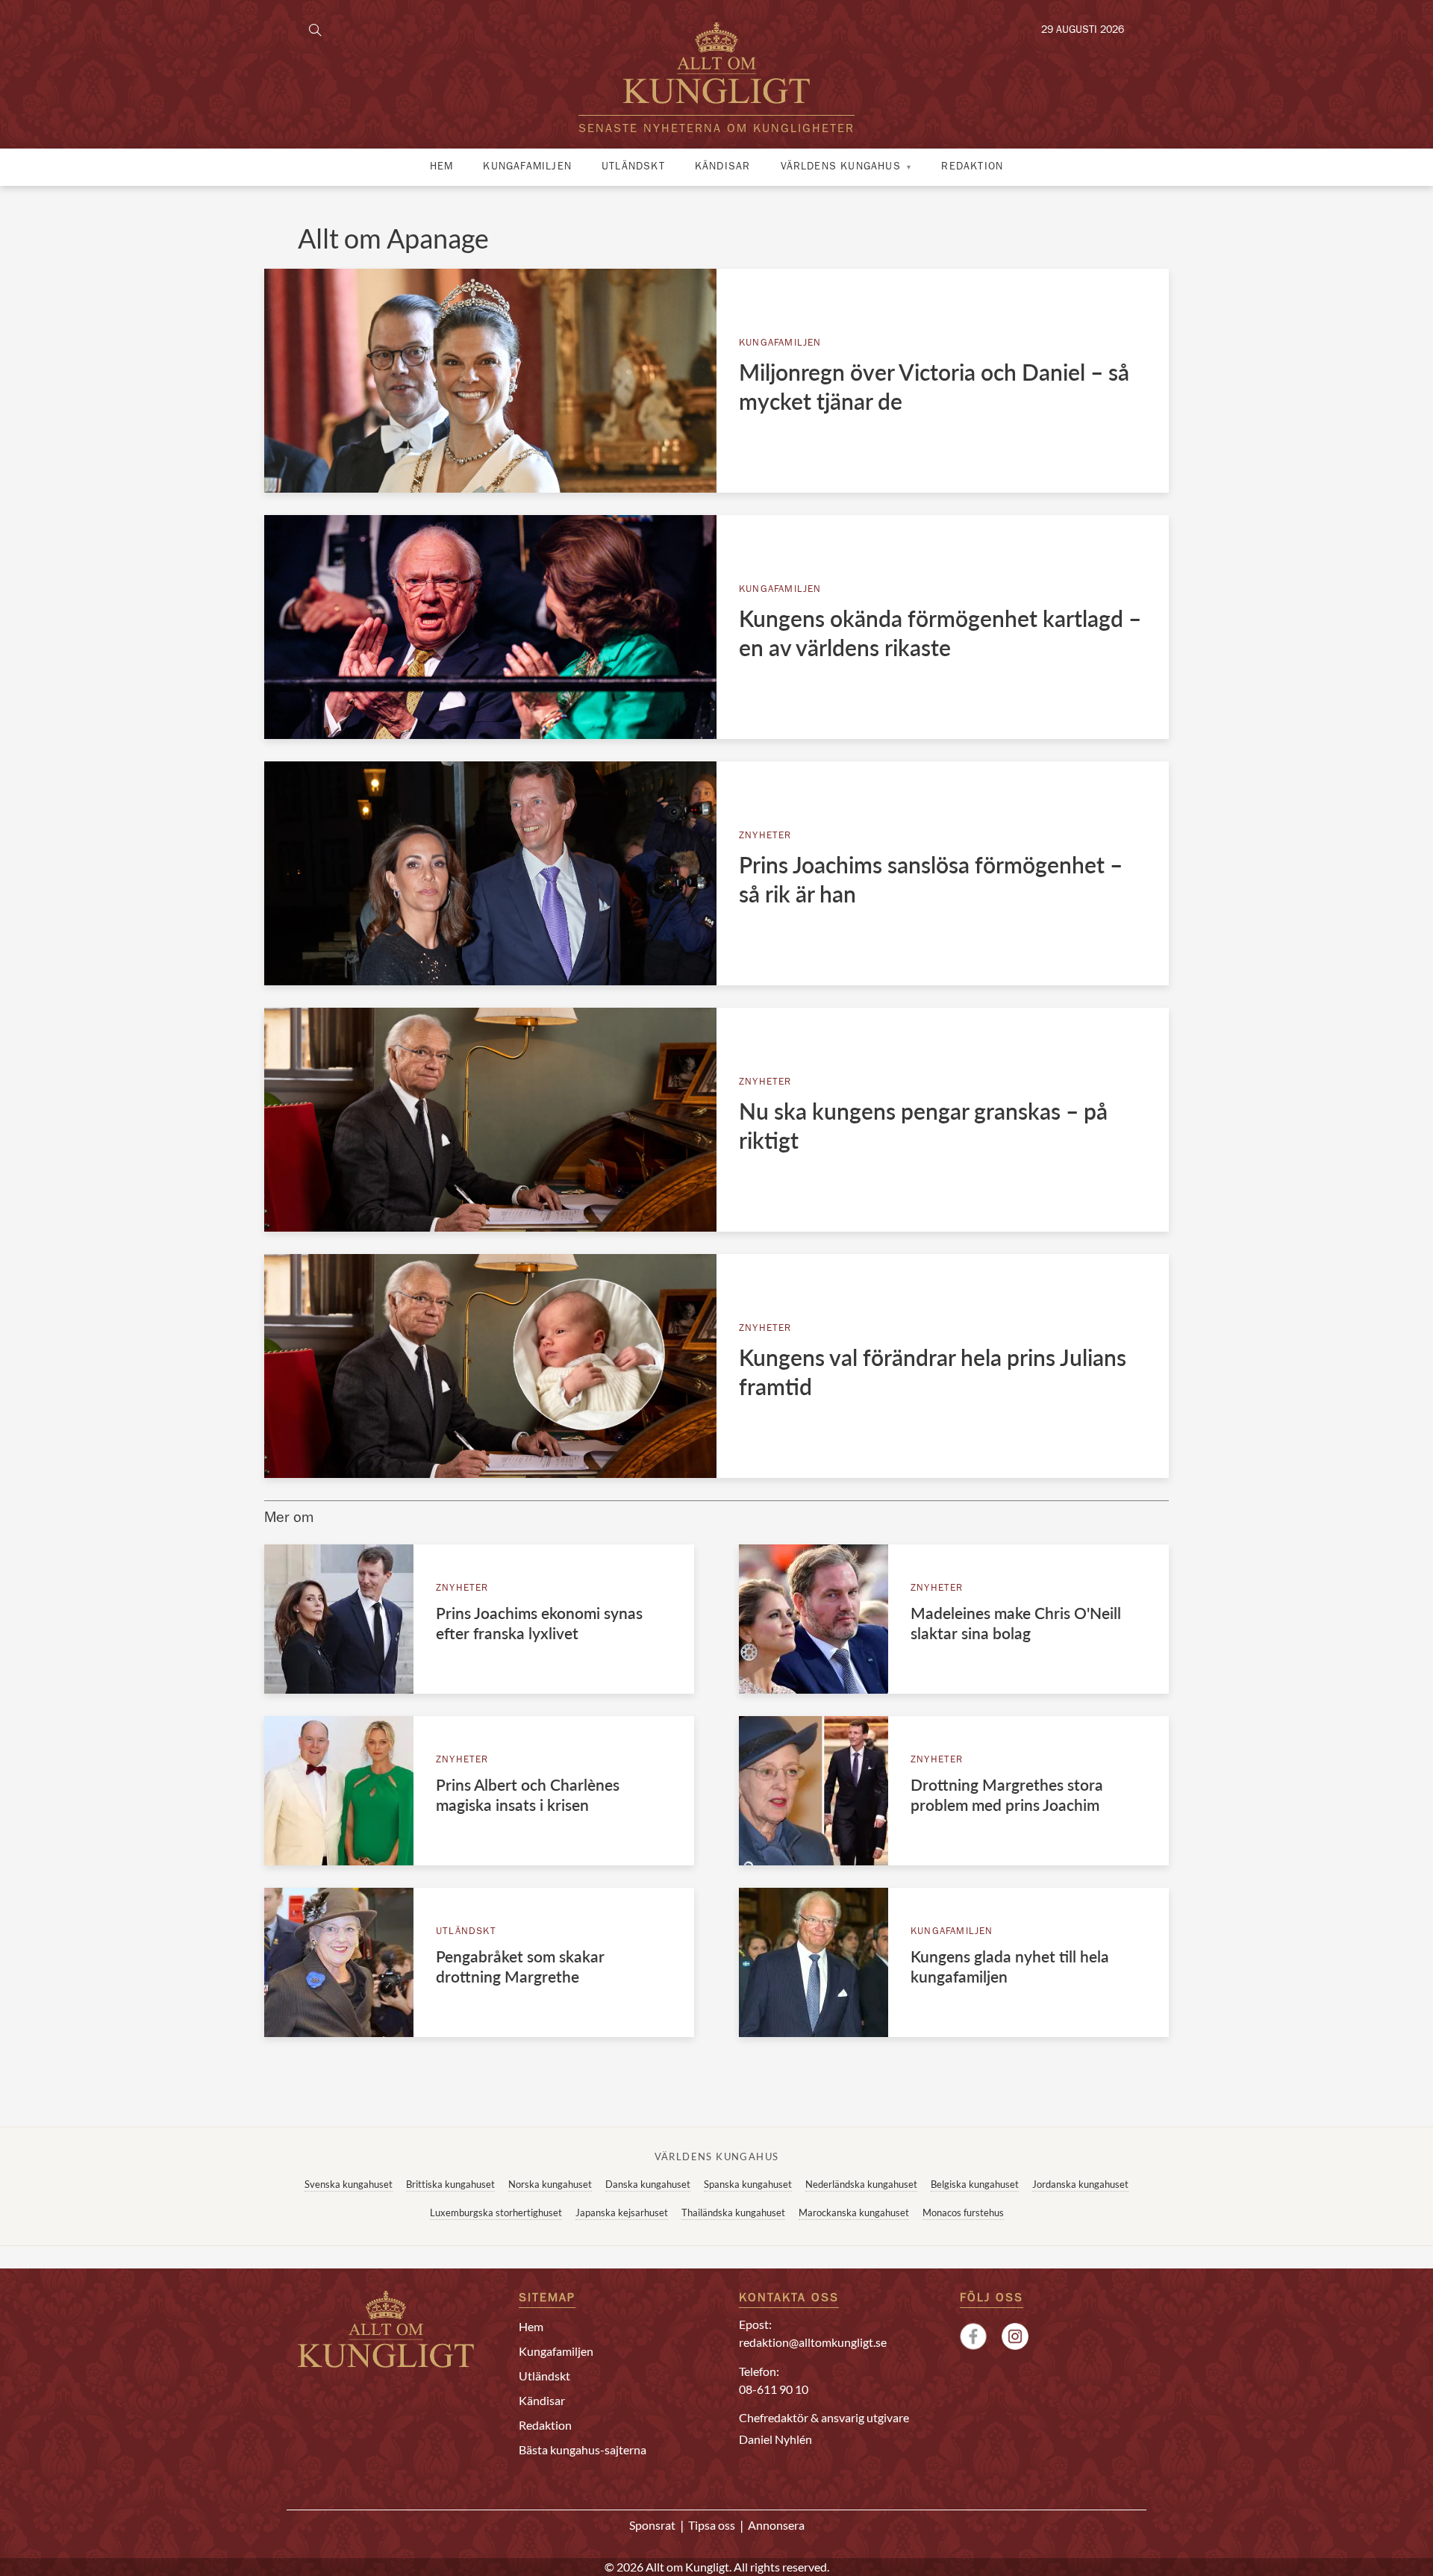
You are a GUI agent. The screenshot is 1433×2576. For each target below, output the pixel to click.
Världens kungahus (841, 167)
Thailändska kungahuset (733, 2212)
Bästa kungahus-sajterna (583, 2449)
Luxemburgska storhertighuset (496, 2212)
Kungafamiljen (527, 167)
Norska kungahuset (550, 2184)
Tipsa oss (712, 2525)
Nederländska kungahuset (861, 2184)
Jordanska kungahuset (1080, 2184)
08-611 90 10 (774, 2389)
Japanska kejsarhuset (622, 2212)
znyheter (765, 836)
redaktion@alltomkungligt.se (813, 2342)
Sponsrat (652, 2525)
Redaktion (972, 167)
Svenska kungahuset (349, 2184)
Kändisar (723, 167)
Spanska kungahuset (748, 2184)
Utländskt (633, 167)
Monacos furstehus (963, 2212)
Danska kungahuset (648, 2184)
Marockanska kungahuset (854, 2212)
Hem (442, 167)
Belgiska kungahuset (975, 2184)
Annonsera (776, 2525)
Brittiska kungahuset (450, 2184)
